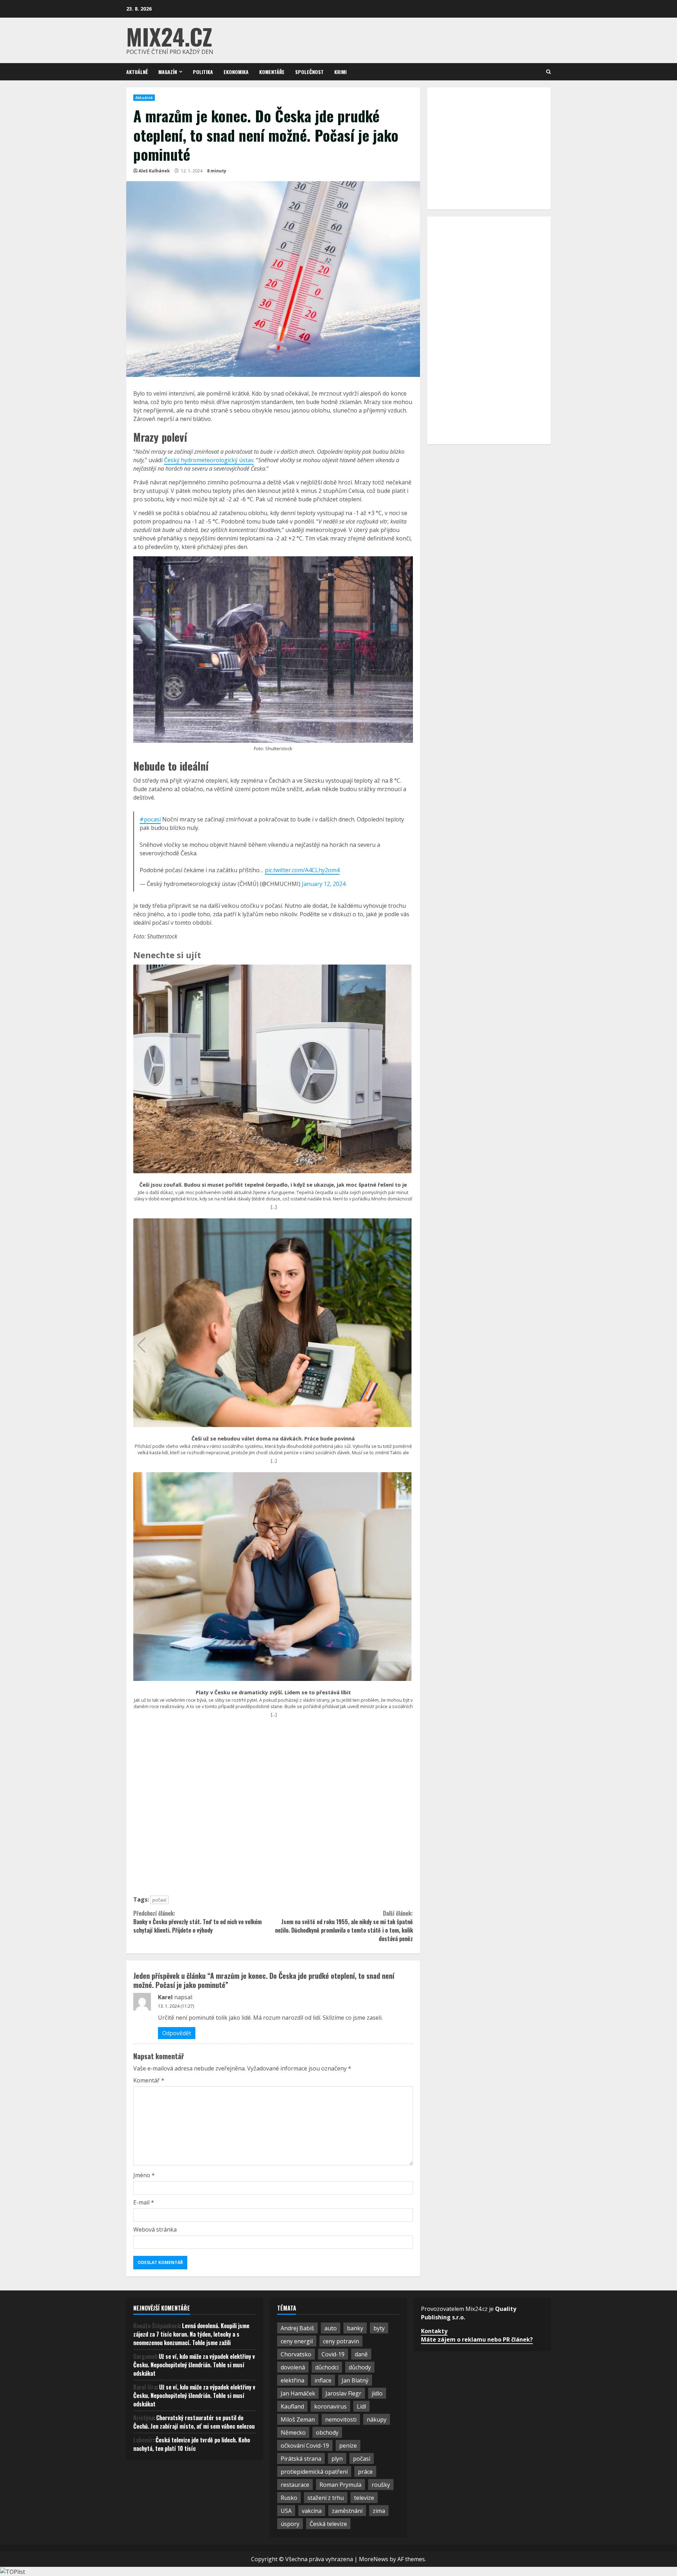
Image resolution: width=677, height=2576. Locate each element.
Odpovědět (177, 2033)
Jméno (144, 2175)
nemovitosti (341, 2419)
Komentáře (272, 72)
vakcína (312, 2511)
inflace (323, 2380)
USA (286, 2511)
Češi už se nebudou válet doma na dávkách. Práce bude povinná (273, 1439)
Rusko (289, 2498)
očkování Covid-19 (305, 2446)
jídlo (377, 2393)
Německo (293, 2433)
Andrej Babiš (297, 2328)
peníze (348, 2446)
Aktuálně (137, 72)
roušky (381, 2485)
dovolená (293, 2367)
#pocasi (150, 819)
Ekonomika (236, 72)
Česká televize (328, 2524)
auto (331, 2328)
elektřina (292, 2380)
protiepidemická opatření (314, 2472)
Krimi (340, 72)
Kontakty (434, 2331)
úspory (290, 2524)
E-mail (144, 2202)
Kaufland (292, 2406)
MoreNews (374, 2559)
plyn (337, 2459)
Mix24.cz (169, 36)
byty (379, 2328)
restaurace (295, 2485)
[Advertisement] (273, 1810)
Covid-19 (333, 2354)
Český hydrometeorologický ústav (209, 460)
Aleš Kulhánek (154, 171)
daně (361, 2354)
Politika (203, 72)
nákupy (377, 2419)
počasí (159, 1900)
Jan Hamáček (298, 2393)
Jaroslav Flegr (343, 2393)
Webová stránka (155, 2229)
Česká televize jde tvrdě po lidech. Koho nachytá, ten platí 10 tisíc (192, 2444)
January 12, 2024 (324, 884)
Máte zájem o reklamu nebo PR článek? (477, 2339)
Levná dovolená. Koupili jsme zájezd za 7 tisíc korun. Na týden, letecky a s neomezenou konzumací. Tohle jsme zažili (191, 2334)
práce (365, 2472)
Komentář (149, 2080)
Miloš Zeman (298, 2419)
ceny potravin (341, 2341)
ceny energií (297, 2341)
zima (379, 2511)
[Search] (548, 72)
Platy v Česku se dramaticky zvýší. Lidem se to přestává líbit (273, 1693)
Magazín (168, 72)
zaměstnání (347, 2511)
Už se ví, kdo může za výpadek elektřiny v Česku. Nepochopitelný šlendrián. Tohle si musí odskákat (194, 2365)
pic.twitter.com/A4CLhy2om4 (302, 870)
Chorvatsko (296, 2354)
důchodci (327, 2367)
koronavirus (330, 2406)
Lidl (361, 2406)
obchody (327, 2433)
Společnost (309, 72)
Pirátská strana (301, 2459)
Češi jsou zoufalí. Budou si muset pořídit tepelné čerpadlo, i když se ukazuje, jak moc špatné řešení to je (273, 1185)
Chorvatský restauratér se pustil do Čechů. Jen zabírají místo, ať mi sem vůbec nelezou (194, 2422)
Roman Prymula (340, 2485)
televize (364, 2498)
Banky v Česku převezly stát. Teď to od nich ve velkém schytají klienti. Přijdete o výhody (197, 1922)
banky (355, 2328)
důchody (360, 2367)
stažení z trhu (326, 2498)
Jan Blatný (355, 2380)
